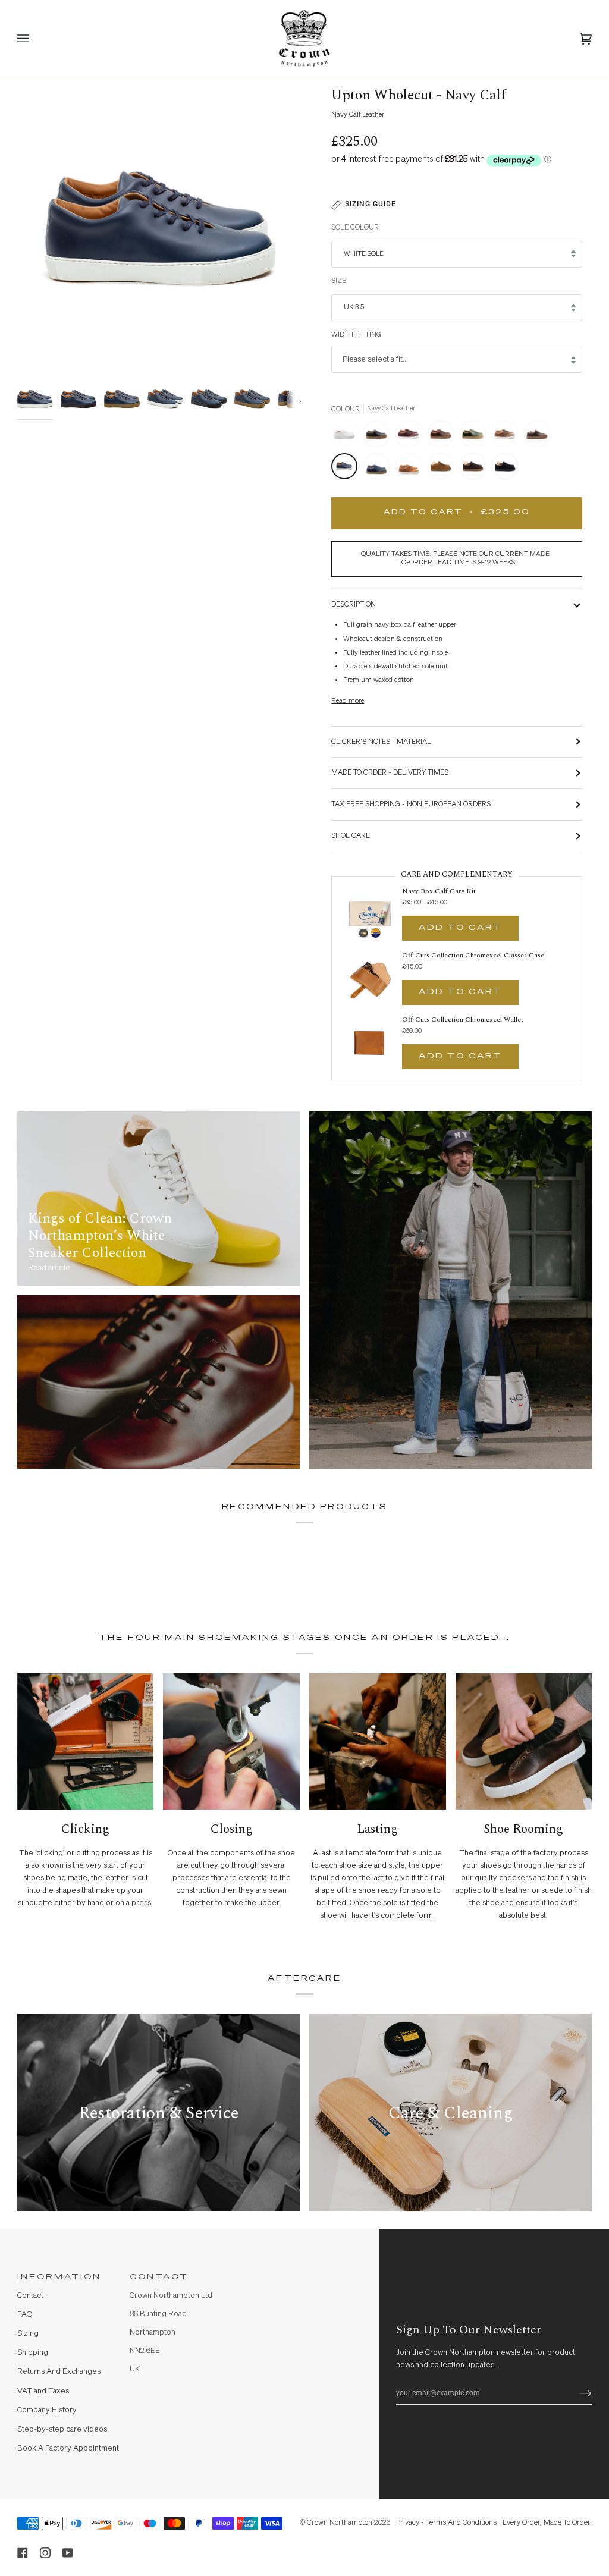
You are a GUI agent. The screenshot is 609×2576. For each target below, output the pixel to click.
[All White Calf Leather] (347, 437)
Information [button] (59, 2277)
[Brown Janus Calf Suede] (476, 469)
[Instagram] (45, 2553)
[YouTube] (68, 2553)
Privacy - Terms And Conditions (446, 2523)
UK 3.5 (354, 307)
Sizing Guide (371, 204)
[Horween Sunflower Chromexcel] (412, 469)
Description (354, 604)
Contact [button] (159, 2277)
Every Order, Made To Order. (547, 2523)
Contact (30, 2296)
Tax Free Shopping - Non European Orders (411, 804)
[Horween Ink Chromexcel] (379, 469)
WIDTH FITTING (356, 335)
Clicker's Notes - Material (381, 742)
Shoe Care (351, 836)
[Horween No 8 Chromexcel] (412, 437)
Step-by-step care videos (62, 2429)
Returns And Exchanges (59, 2372)
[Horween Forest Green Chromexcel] (476, 437)
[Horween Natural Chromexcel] (508, 437)
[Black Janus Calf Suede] (505, 469)
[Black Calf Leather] (379, 437)
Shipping (33, 2353)
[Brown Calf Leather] (540, 437)
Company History (47, 2410)
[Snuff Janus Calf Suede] (444, 469)
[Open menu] (35, 38)
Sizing (28, 2334)
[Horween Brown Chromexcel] (444, 437)
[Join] (576, 2393)
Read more (348, 701)
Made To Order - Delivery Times (390, 773)
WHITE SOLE (364, 254)
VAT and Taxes (43, 2391)
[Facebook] (23, 2553)
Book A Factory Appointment (68, 2448)
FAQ (25, 2315)
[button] (293, 2274)
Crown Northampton (340, 2523)
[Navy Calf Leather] (347, 469)
